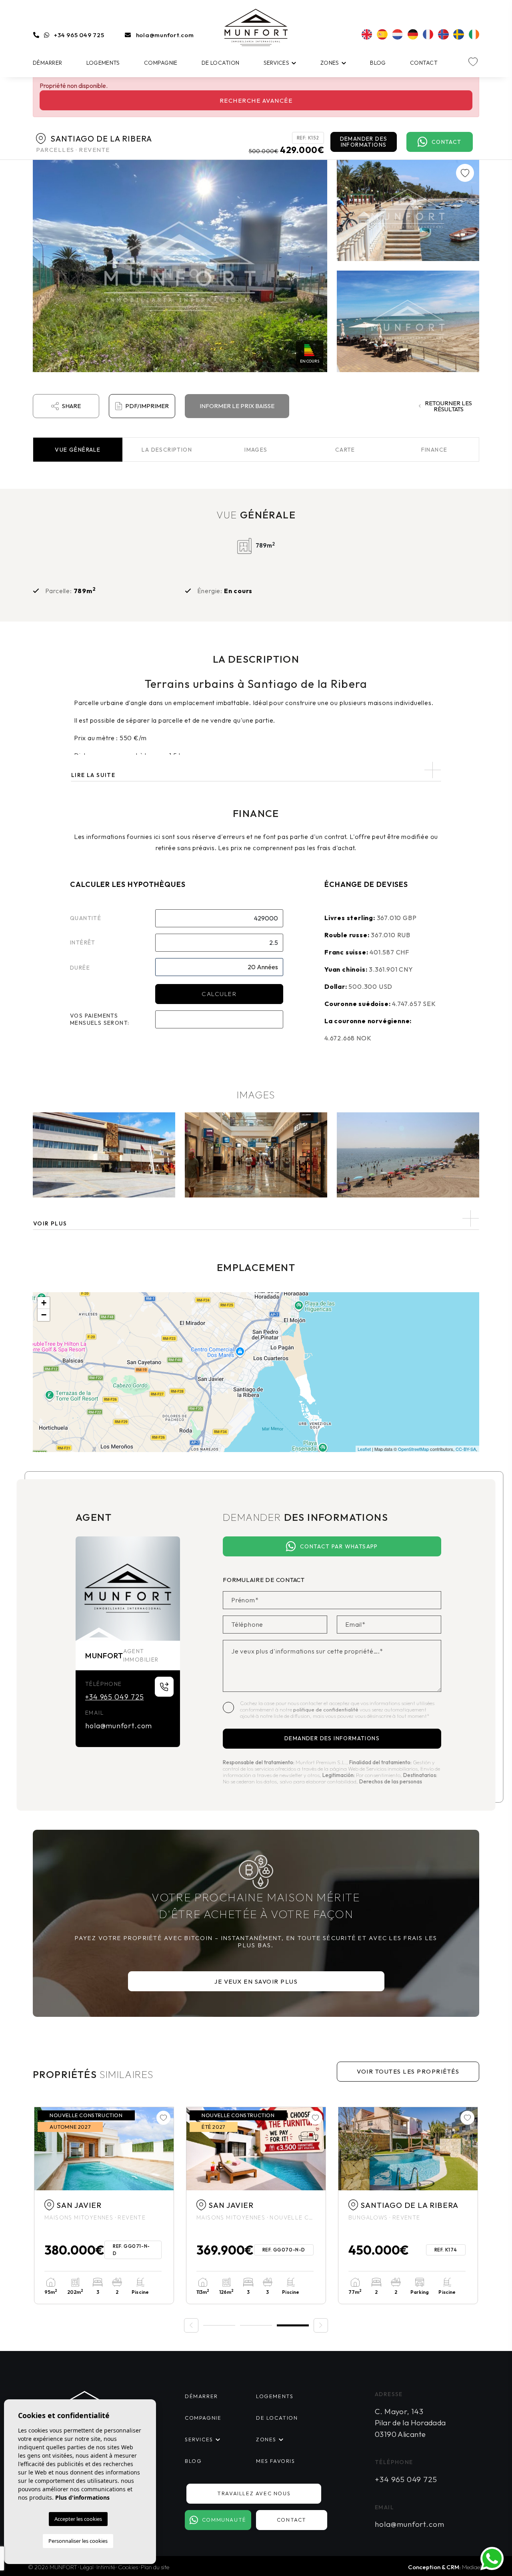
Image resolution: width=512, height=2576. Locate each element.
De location (220, 63)
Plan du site (155, 2567)
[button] (256, 1218)
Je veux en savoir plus (256, 1981)
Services (276, 63)
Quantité (86, 918)
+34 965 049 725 (79, 35)
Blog (378, 63)
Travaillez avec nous (254, 2493)
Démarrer (47, 63)
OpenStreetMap (413, 1449)
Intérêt (83, 942)
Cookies (128, 2567)
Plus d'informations (82, 2497)
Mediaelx (473, 2567)
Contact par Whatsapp (339, 1546)
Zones (330, 63)
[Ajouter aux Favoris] (465, 173)
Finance (434, 450)
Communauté (224, 2520)
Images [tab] (256, 450)
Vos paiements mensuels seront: (100, 1019)
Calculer (219, 994)
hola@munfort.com (165, 35)
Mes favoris (276, 2461)
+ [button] (44, 1303)
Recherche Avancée (256, 101)
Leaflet (364, 1449)
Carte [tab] (345, 450)
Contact (424, 63)
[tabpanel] (104, 2205)
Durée (80, 968)
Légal (87, 2567)
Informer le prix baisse (237, 406)
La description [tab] (167, 450)
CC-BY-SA (466, 1449)
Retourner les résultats (448, 406)
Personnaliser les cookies (78, 2541)
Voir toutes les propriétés (408, 2071)
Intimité (106, 2567)
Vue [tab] (78, 450)
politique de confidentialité (326, 1709)
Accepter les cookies (78, 2519)
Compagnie (161, 63)
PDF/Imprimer (147, 406)
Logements (103, 63)
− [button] (44, 1315)
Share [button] (71, 406)
